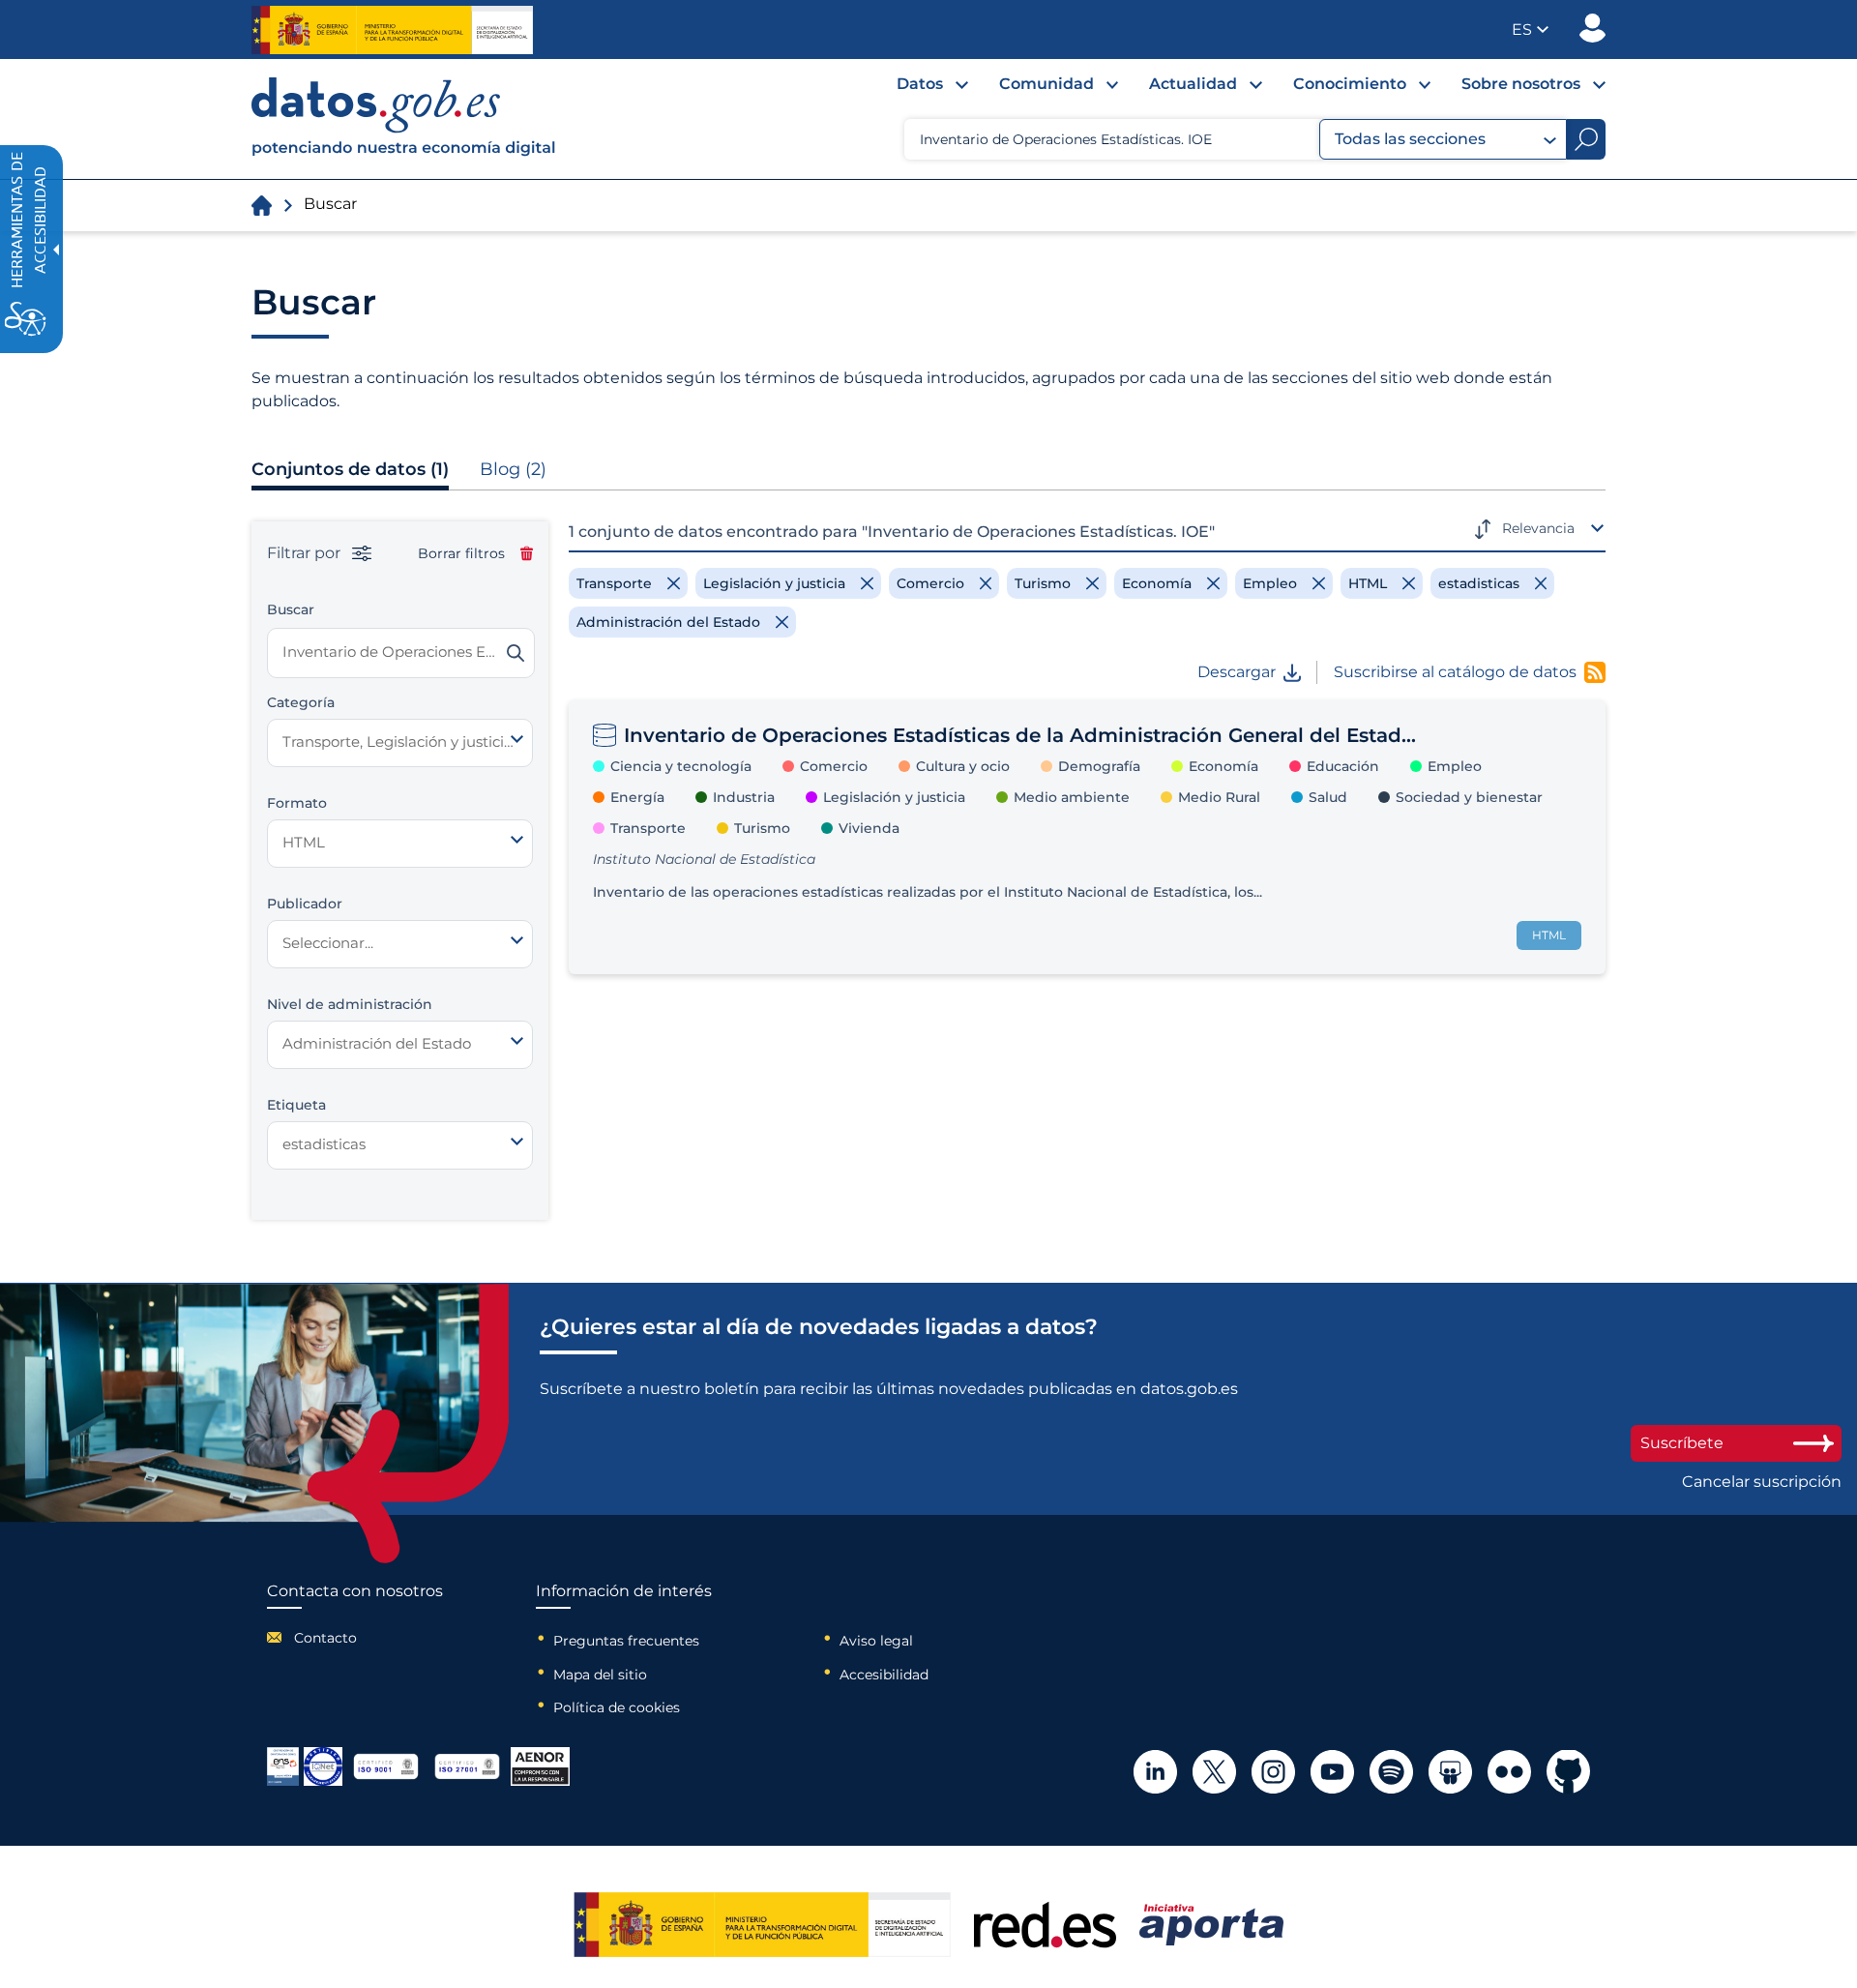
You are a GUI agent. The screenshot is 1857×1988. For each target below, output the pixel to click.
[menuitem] (917, 89)
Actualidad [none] (1193, 84)
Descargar (1237, 672)
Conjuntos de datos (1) (350, 469)
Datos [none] (920, 84)
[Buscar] (516, 653)
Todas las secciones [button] (1410, 139)
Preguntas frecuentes (626, 1641)
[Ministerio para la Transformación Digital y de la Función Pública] (392, 30)
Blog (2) (513, 469)
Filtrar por (306, 553)
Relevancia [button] (1538, 528)
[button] (1530, 30)
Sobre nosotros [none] (1521, 84)
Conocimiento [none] (1350, 84)
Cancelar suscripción (1762, 1482)
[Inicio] (404, 119)
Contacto (325, 1638)
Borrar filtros (461, 553)
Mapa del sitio (600, 1675)
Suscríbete (1682, 1443)
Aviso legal (876, 1641)
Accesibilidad (884, 1675)
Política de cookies (617, 1707)
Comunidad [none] (1046, 84)
